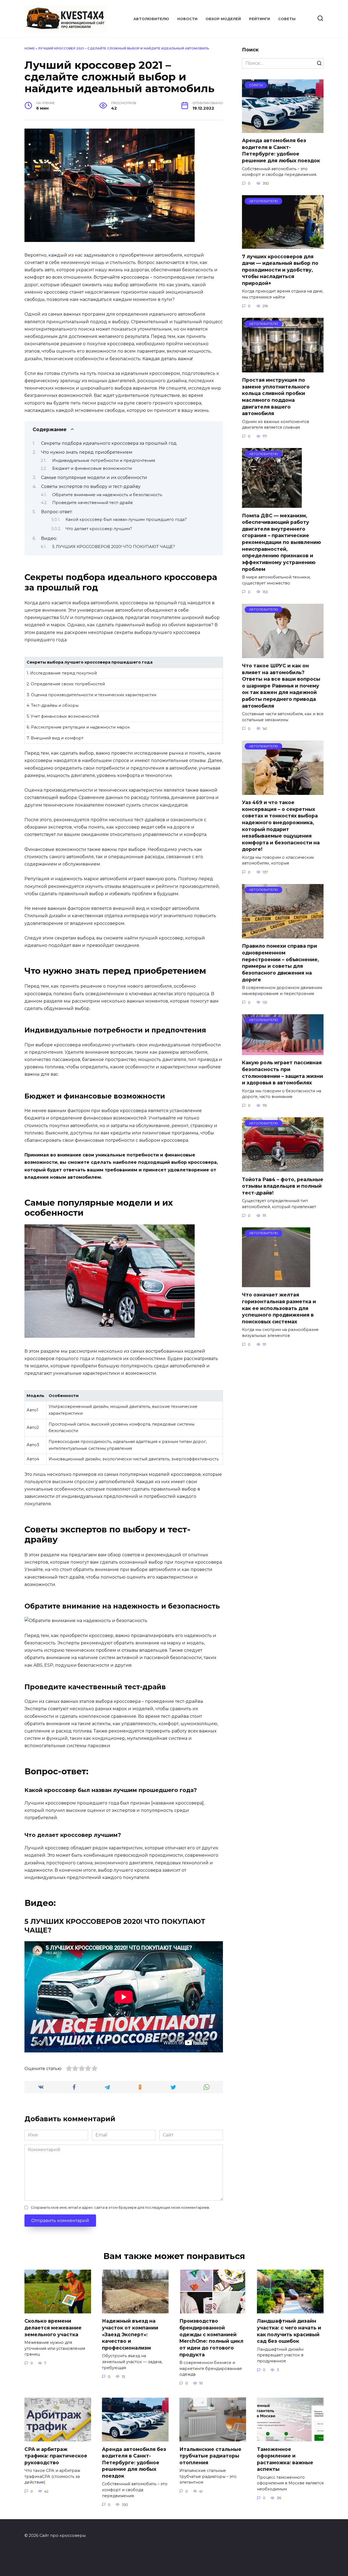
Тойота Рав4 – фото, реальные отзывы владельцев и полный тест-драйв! (283, 1186)
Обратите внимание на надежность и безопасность (107, 495)
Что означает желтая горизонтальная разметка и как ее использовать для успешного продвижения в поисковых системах (279, 1308)
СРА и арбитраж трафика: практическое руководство (56, 2456)
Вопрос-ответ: (57, 512)
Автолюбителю (151, 19)
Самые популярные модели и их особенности (94, 477)
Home (30, 48)
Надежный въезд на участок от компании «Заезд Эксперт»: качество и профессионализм (130, 2334)
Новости (187, 19)
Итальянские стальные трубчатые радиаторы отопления (210, 2456)
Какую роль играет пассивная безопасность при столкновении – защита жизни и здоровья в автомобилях (282, 1073)
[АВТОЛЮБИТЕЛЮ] (283, 245)
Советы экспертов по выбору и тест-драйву (91, 486)
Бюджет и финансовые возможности (92, 468)
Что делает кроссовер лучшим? (99, 529)
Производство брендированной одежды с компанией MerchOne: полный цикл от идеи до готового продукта (211, 2338)
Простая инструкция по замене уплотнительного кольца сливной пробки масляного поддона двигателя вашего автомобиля (276, 397)
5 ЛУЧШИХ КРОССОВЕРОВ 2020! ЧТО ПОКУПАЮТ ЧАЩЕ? (114, 547)
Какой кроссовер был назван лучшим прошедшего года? (126, 519)
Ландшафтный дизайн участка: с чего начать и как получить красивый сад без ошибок (289, 2331)
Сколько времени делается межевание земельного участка (53, 2328)
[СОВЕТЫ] (283, 130)
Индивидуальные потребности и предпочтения (104, 461)
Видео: (49, 538)
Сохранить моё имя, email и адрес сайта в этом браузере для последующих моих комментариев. (120, 2208)
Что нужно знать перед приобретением (87, 452)
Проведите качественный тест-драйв (92, 503)
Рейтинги (260, 19)
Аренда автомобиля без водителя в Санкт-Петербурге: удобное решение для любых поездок (281, 150)
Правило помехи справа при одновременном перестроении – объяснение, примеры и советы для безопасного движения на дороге (280, 963)
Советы (287, 19)
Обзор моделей (223, 19)
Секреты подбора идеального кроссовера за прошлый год (109, 443)
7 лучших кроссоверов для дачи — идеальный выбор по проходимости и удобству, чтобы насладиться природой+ (280, 270)
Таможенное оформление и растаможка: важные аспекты (285, 2459)
